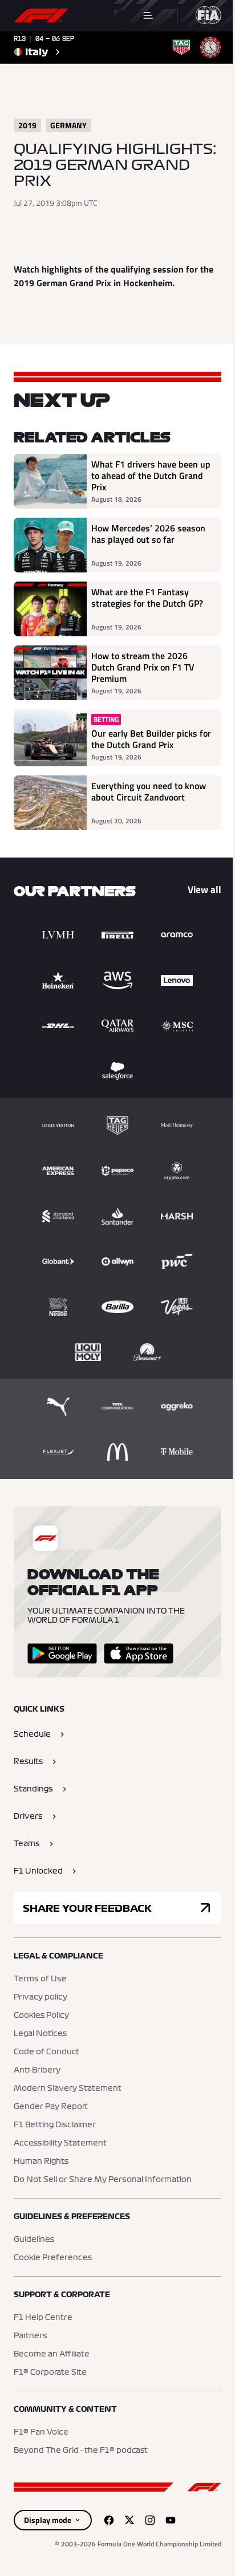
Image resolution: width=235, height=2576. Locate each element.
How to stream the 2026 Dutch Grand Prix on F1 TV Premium (143, 667)
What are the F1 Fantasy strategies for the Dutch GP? (147, 598)
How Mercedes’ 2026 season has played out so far (148, 534)
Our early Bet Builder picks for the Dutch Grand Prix (151, 739)
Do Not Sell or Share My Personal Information (103, 2180)
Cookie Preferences (53, 2258)
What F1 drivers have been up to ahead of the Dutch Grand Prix (151, 476)
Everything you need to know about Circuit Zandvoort (149, 792)
